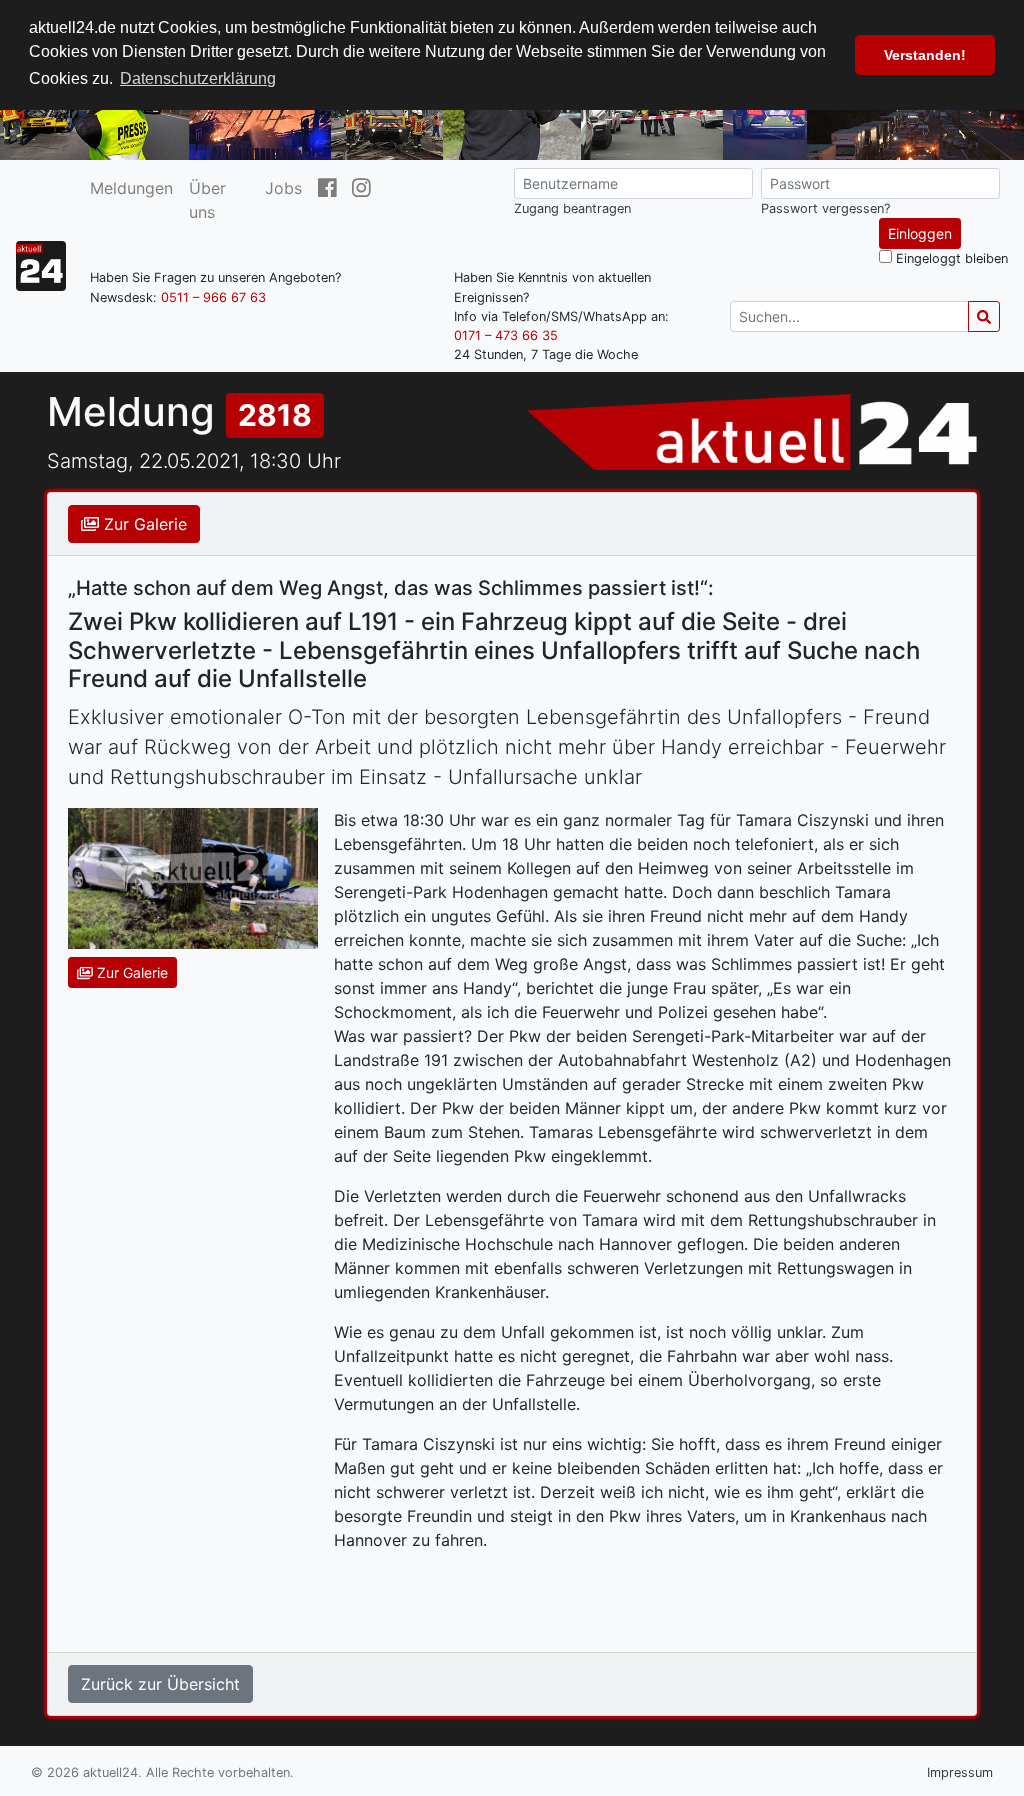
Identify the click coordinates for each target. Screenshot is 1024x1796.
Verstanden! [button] (925, 55)
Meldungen (131, 188)
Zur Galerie (143, 524)
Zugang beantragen (572, 208)
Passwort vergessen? (825, 208)
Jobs (283, 188)
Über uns (207, 200)
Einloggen (920, 233)
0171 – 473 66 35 (506, 335)
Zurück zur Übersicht (160, 1684)
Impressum (960, 1772)
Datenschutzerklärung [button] (198, 78)
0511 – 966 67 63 (213, 297)
